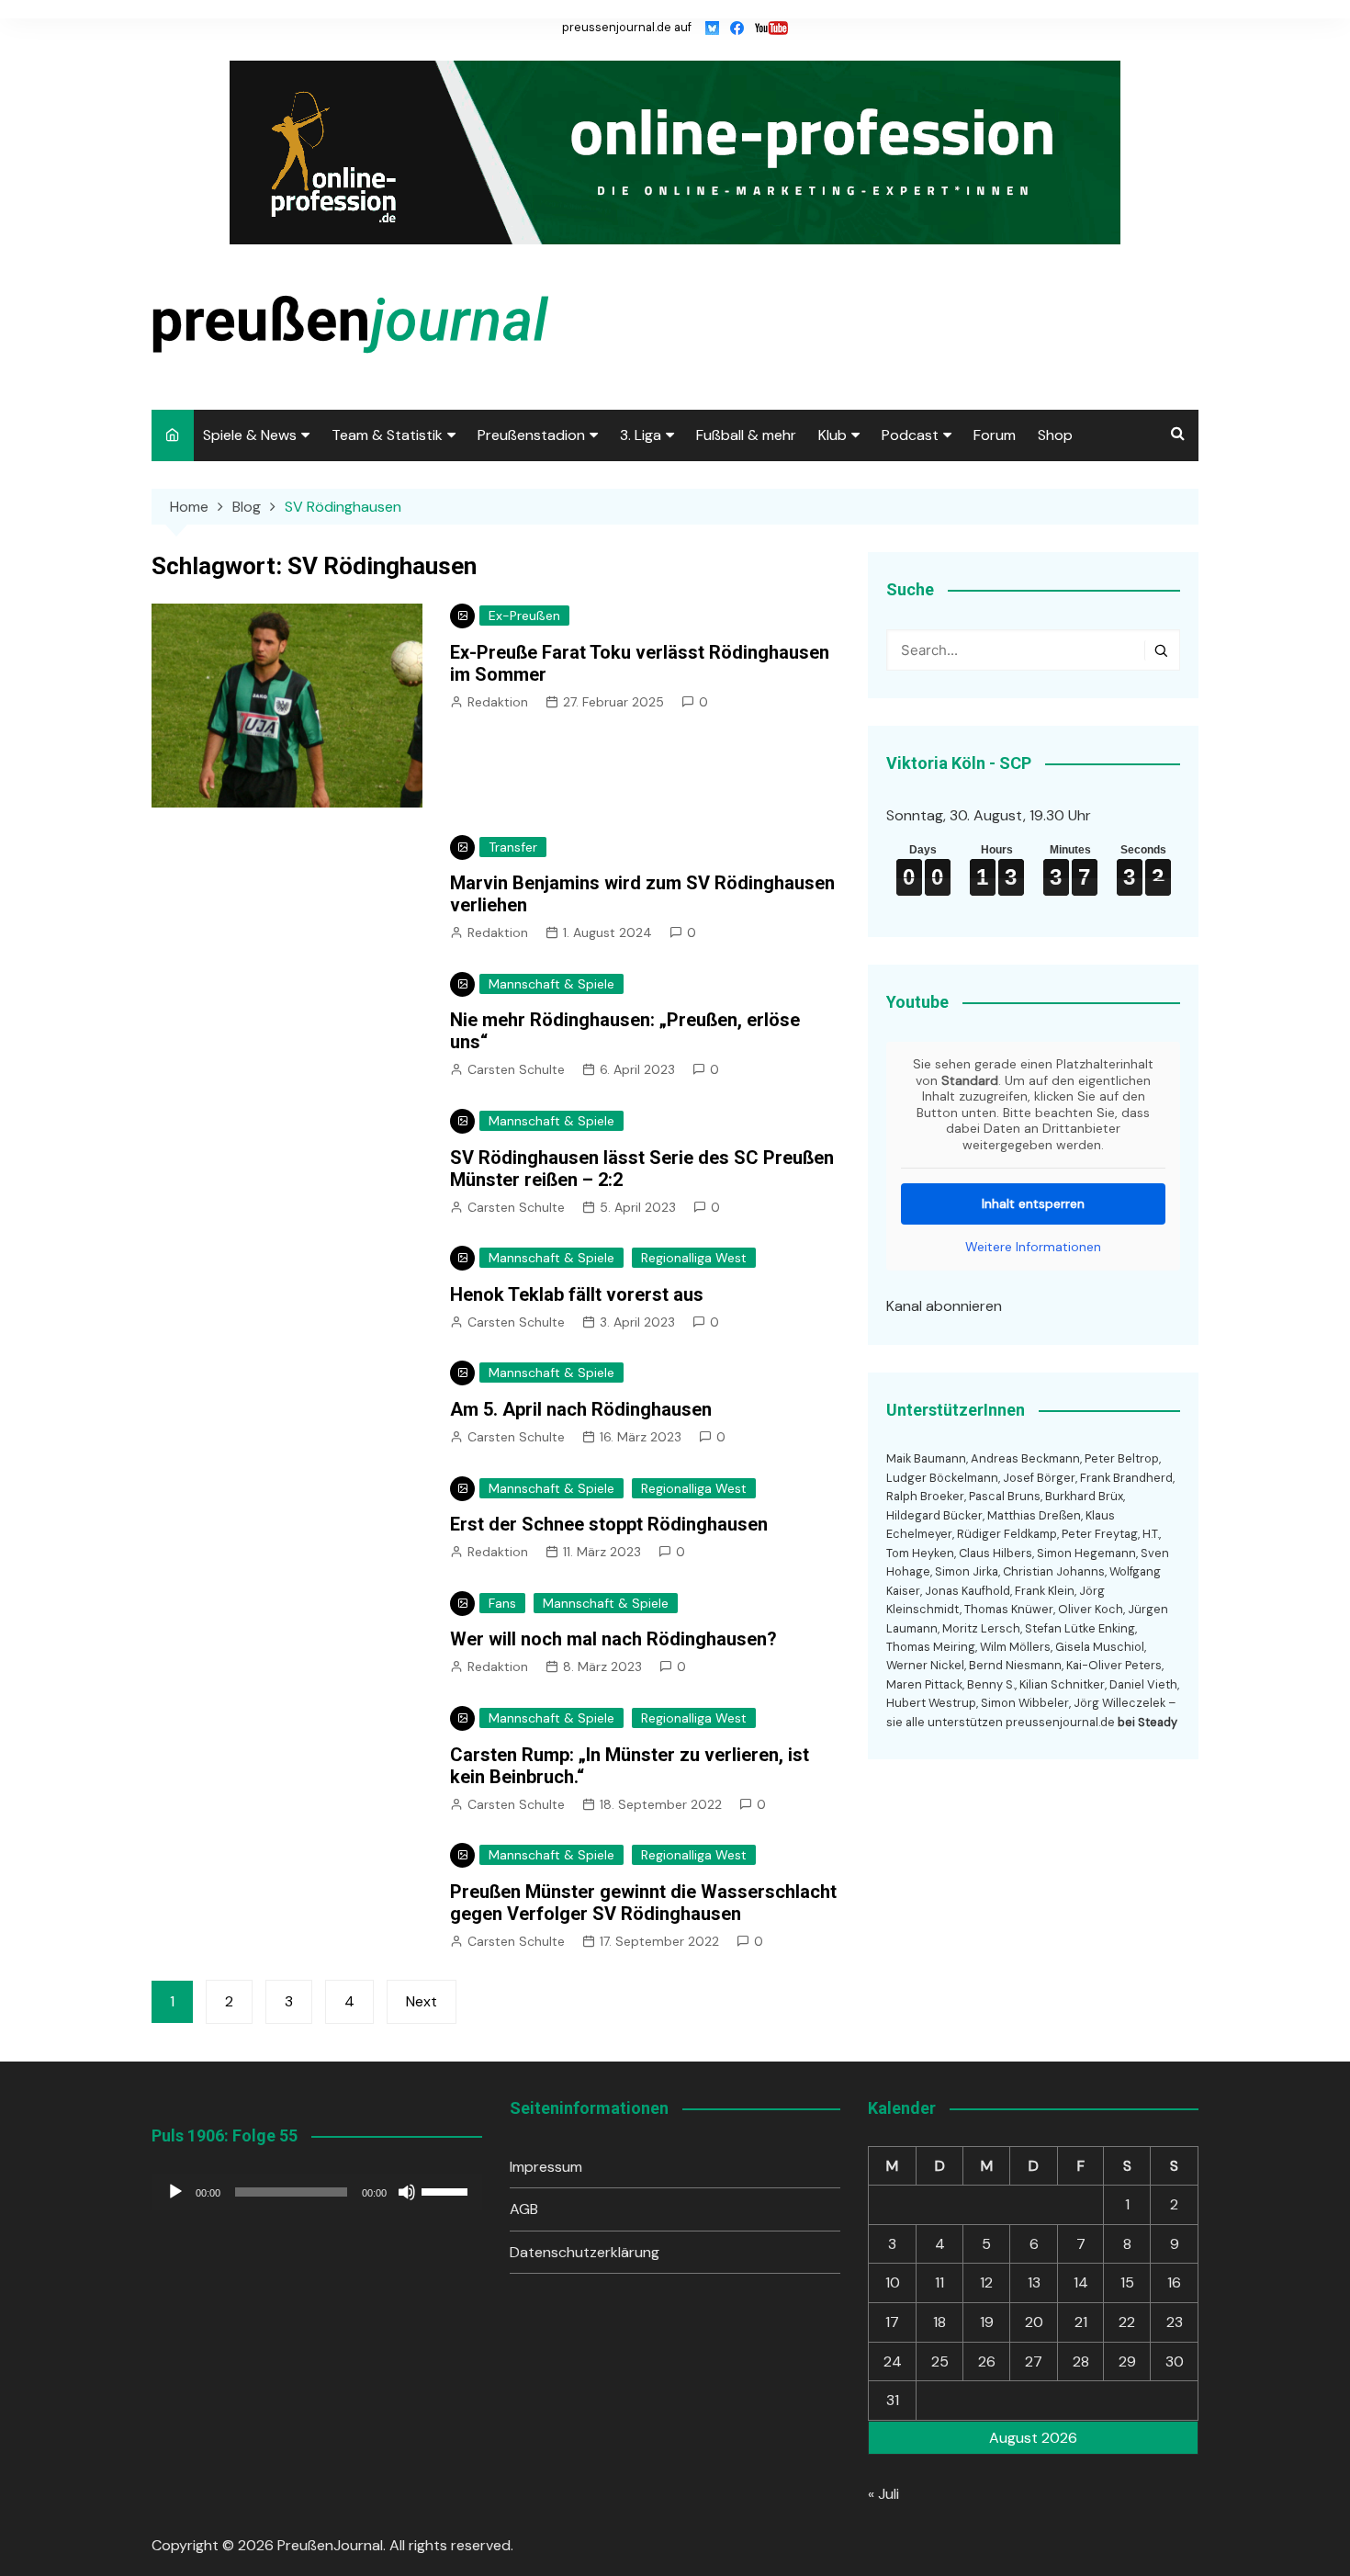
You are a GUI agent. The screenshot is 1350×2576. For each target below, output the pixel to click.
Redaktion (498, 702)
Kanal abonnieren (944, 1306)
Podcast (910, 435)
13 (1034, 2282)
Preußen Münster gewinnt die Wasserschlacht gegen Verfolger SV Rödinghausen (643, 1903)
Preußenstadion (531, 435)
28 (1081, 2361)
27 (1034, 2361)
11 (939, 2282)
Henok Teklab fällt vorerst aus (577, 1294)
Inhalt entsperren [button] (1033, 1203)
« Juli (883, 2494)
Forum (995, 435)
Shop (1055, 435)
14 (1081, 2282)
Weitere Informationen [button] (1033, 1247)
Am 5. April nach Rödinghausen (581, 1409)
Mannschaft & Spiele (551, 984)
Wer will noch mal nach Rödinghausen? (613, 1639)
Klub (832, 435)
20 (1034, 2322)
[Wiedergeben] (175, 2192)
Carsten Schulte (516, 1069)
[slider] (447, 2190)
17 (892, 2322)
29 (1127, 2361)
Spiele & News (250, 435)
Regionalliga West (694, 1258)
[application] (317, 2192)
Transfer (513, 847)
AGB (524, 2209)
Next (422, 2001)
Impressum (546, 2167)
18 (939, 2322)
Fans (502, 1603)
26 (987, 2361)
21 (1081, 2322)
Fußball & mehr (746, 435)
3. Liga (641, 435)
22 (1127, 2322)
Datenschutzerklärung (585, 2252)
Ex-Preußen (524, 616)
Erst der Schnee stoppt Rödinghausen (609, 1524)
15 (1127, 2282)
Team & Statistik (387, 435)
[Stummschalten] (407, 2192)
